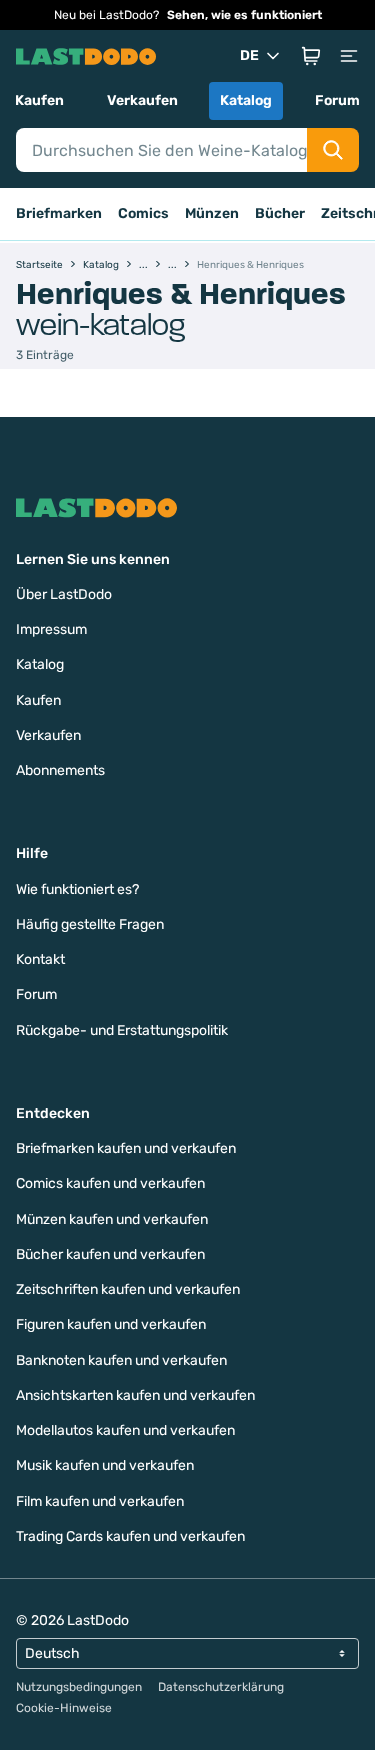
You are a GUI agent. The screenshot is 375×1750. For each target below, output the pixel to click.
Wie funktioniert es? (77, 889)
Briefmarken (59, 213)
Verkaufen (142, 100)
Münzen (212, 213)
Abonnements (60, 770)
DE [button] (249, 55)
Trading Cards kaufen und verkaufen (130, 1536)
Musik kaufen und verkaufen (105, 1465)
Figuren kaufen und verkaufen (111, 1324)
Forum (337, 100)
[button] (311, 56)
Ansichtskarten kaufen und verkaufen (135, 1395)
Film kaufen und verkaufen (100, 1501)
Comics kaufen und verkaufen (110, 1183)
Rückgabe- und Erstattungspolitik (122, 1030)
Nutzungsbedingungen (79, 1687)
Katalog (246, 100)
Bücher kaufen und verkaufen (110, 1254)
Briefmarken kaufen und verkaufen (126, 1148)
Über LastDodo (64, 594)
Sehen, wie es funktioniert (244, 15)
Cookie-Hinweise (64, 1708)
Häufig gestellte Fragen (90, 924)
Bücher (280, 213)
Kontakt (40, 959)
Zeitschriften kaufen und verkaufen (128, 1289)
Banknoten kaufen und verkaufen (121, 1360)
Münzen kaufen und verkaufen (112, 1219)
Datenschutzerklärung (221, 1687)
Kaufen (39, 100)
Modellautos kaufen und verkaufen (125, 1430)
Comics (143, 213)
